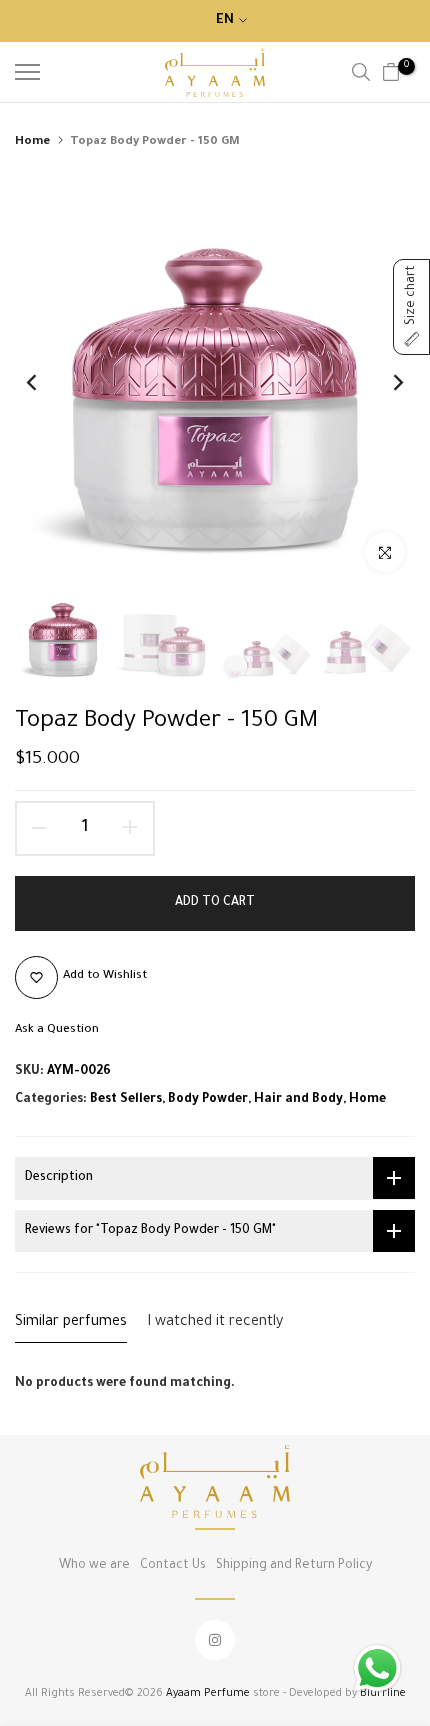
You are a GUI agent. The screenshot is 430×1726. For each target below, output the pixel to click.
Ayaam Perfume (208, 1694)
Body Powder (208, 1100)
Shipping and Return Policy (294, 1566)
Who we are (94, 1566)
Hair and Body (298, 1100)
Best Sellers (126, 1100)
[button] (411, 307)
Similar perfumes (71, 1323)
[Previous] (45, 382)
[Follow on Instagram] (215, 1640)
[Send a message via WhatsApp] (377, 1668)
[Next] (385, 382)
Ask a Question (57, 1030)
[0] (391, 72)
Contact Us (173, 1566)
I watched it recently (215, 1323)
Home (32, 142)
